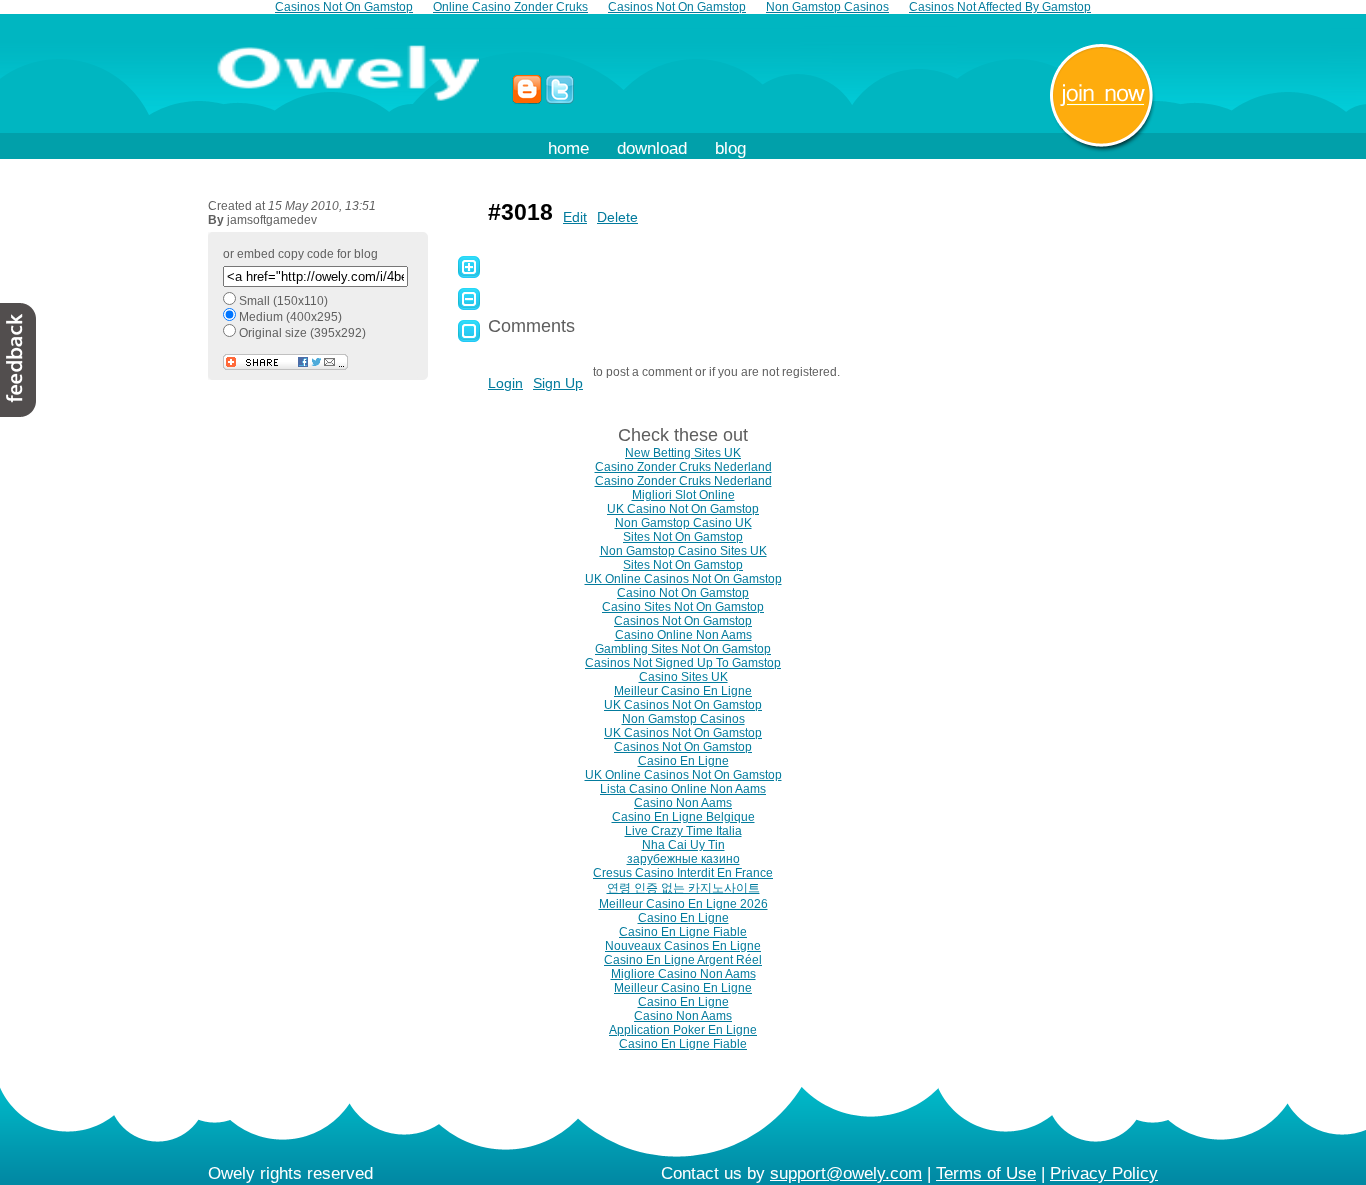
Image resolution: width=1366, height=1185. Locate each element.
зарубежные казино (683, 859)
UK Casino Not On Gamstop (683, 509)
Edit (575, 217)
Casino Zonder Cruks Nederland (683, 467)
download (652, 148)
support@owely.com (846, 1173)
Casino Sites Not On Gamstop (683, 607)
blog (730, 148)
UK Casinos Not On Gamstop (683, 705)
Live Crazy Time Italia (683, 831)
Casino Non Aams (683, 803)
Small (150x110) (283, 301)
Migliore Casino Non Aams (683, 974)
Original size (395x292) (302, 333)
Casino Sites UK (683, 677)
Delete (617, 217)
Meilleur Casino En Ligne (683, 691)
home (568, 148)
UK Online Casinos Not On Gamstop (683, 579)
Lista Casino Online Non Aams (683, 789)
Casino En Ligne (683, 761)
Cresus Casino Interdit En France (683, 873)
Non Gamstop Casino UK (683, 523)
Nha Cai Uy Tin (683, 845)
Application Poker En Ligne (683, 1030)
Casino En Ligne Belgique (683, 817)
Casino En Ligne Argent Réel (683, 960)
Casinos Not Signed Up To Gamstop (683, 663)
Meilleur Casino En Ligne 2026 (683, 904)
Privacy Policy (1104, 1173)
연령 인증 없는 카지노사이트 (683, 888)
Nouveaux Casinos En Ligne (683, 946)
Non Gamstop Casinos (683, 719)
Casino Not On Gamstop (683, 593)
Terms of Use (986, 1173)
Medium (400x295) (290, 317)
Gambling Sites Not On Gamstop (683, 649)
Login (505, 383)
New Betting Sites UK (683, 453)
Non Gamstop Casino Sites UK (683, 551)
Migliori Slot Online (683, 495)
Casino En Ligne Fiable (683, 932)
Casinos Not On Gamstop (683, 621)
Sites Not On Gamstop (683, 537)
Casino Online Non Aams (683, 635)
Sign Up (558, 383)
